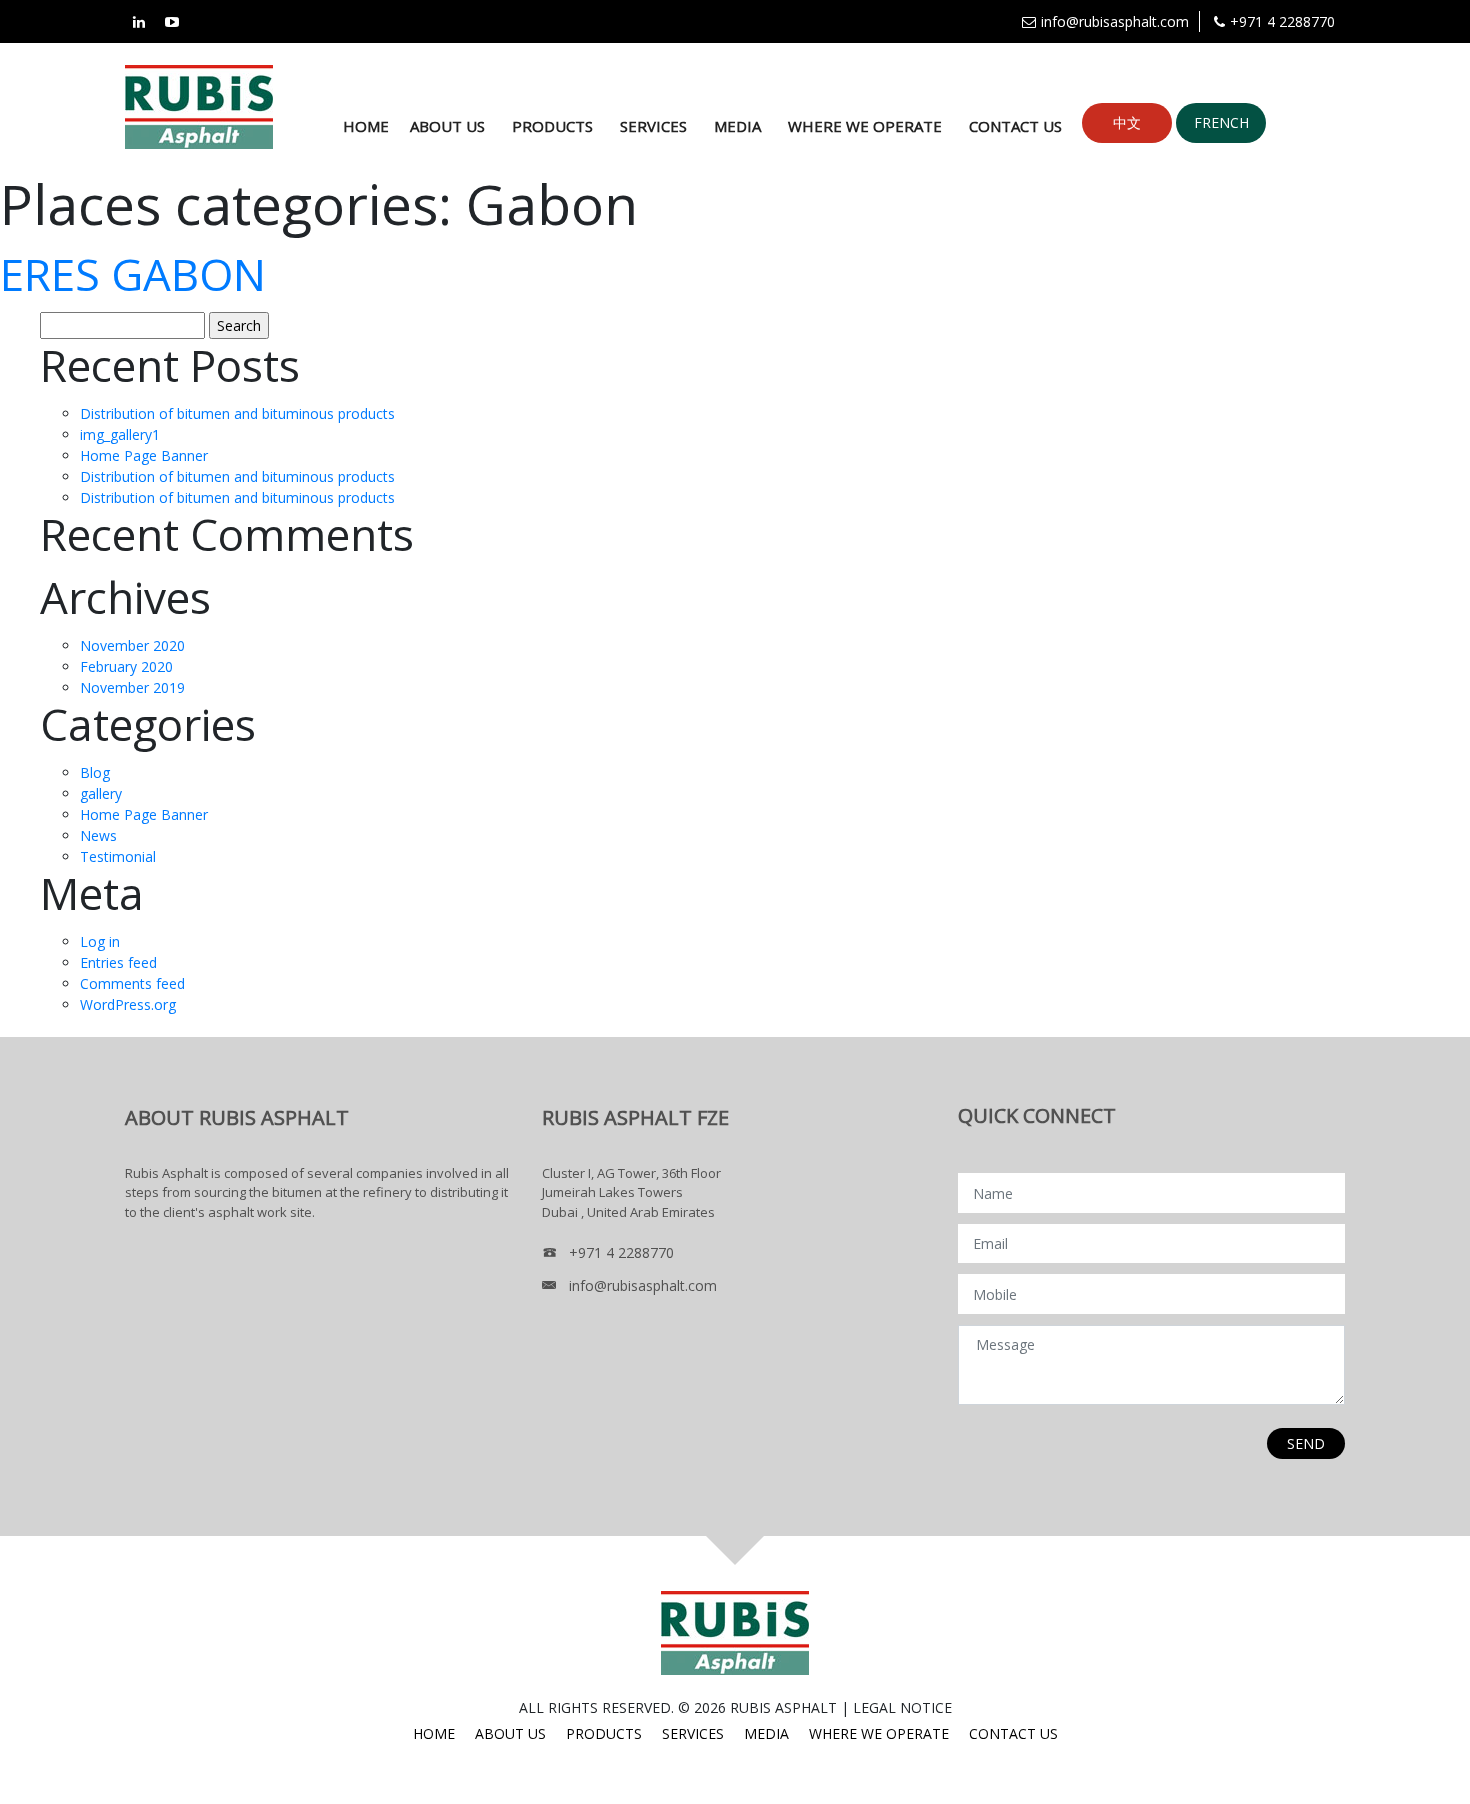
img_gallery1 (120, 434)
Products (552, 126)
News (98, 835)
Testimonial (118, 856)
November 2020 (132, 645)
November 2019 (132, 687)
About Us (447, 126)
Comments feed (132, 983)
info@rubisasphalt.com (1115, 21)
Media (737, 126)
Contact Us (1013, 1733)
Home (366, 126)
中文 (1127, 122)
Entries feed (118, 962)
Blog (95, 772)
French (1221, 122)
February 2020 (126, 666)
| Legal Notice (896, 1707)
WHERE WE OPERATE (865, 126)
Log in (100, 941)
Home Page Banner (144, 455)
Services (653, 126)
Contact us (1015, 126)
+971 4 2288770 (1282, 21)
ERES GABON (133, 274)
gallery (101, 793)
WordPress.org (128, 1004)
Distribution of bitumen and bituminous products (237, 413)
